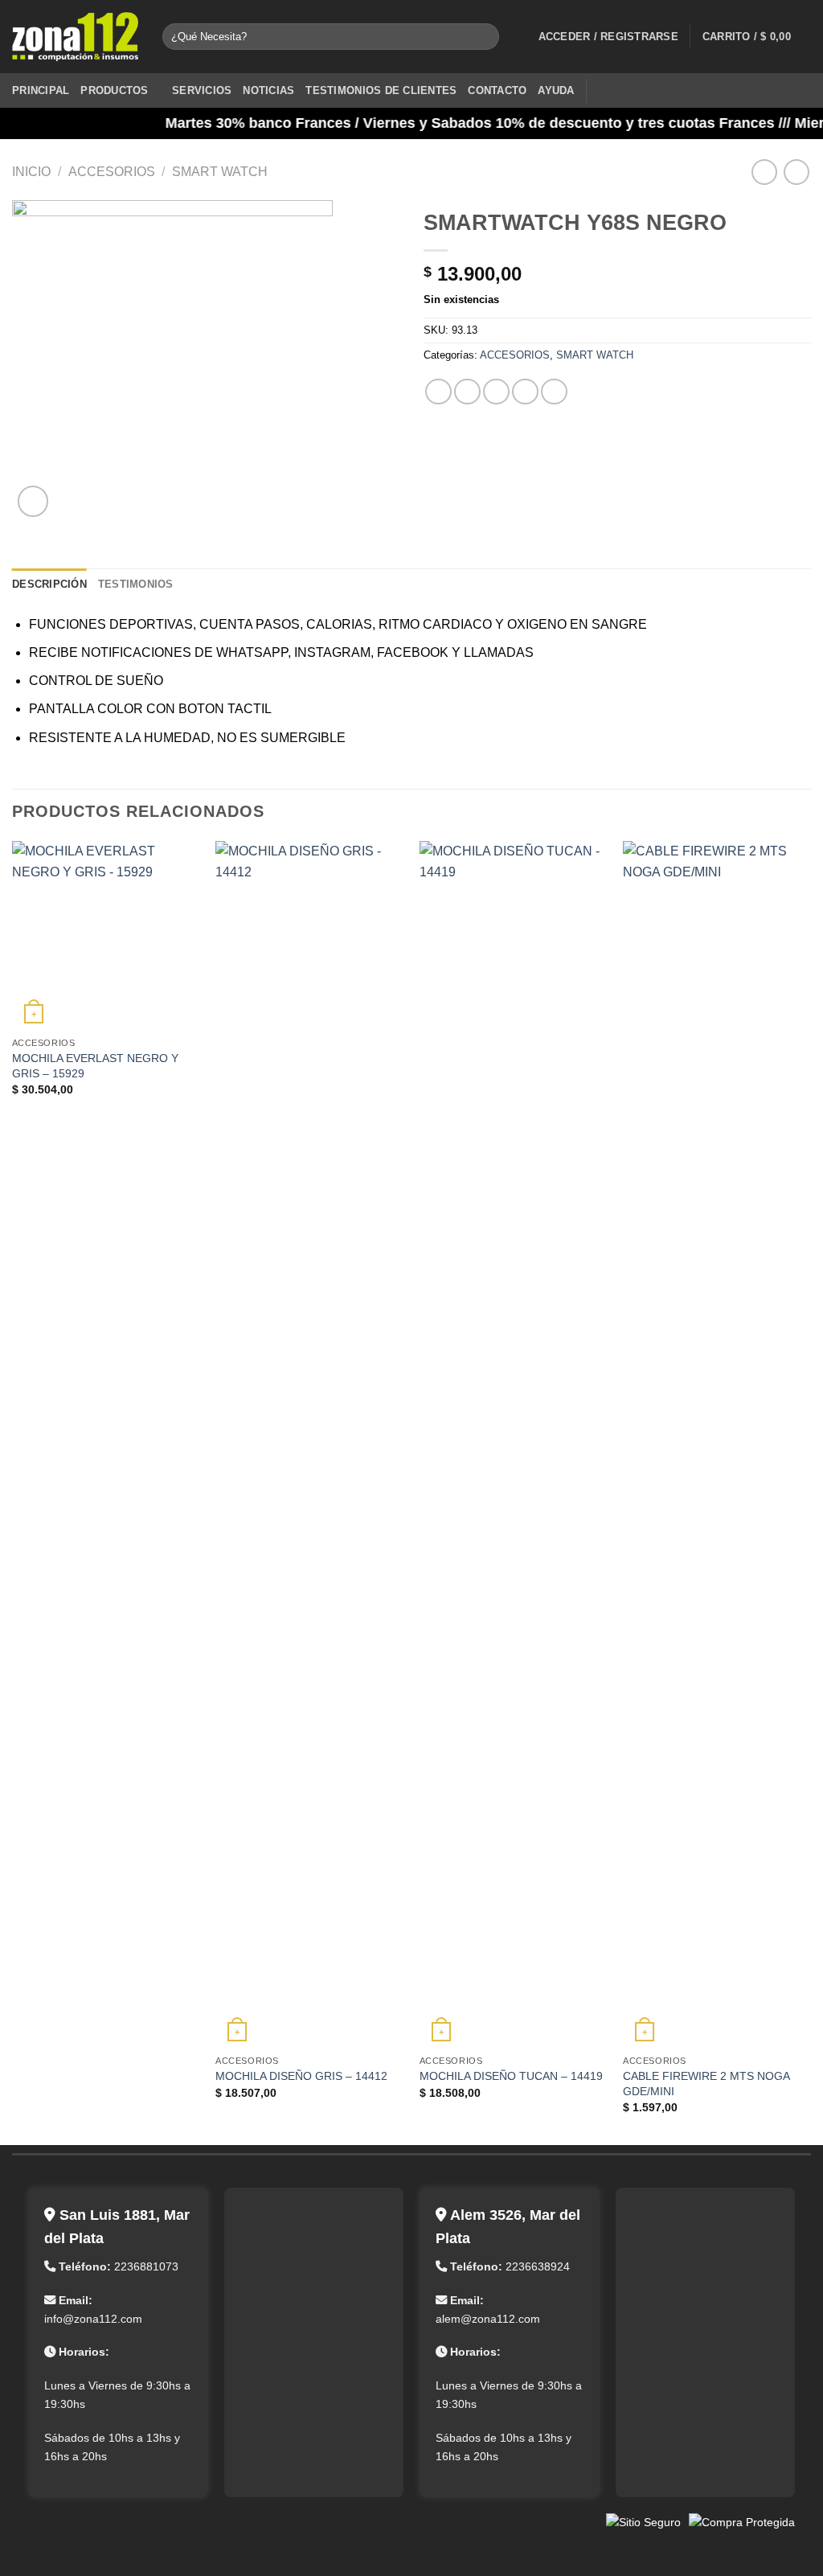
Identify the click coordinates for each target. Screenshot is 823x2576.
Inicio (31, 172)
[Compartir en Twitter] (467, 392)
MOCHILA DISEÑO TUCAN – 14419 (511, 2076)
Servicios (202, 90)
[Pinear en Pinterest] (525, 392)
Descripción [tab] (49, 584)
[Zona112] (75, 37)
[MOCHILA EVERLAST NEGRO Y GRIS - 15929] (106, 935)
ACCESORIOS (112, 172)
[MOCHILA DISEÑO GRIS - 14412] (309, 1444)
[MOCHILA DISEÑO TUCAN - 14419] (514, 1444)
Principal (41, 90)
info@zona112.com (93, 2319)
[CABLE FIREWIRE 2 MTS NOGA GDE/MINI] (717, 1444)
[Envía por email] (496, 392)
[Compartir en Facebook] (438, 392)
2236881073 (146, 2266)
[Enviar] (484, 37)
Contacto (497, 90)
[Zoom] (33, 501)
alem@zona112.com (488, 2319)
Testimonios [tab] (136, 584)
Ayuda (556, 90)
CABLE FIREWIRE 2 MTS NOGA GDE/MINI (706, 2084)
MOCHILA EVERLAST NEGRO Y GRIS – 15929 (95, 1066)
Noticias (268, 90)
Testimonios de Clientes (381, 90)
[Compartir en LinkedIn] (554, 392)
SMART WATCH (220, 172)
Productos (114, 90)
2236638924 (538, 2266)
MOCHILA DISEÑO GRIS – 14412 (301, 2076)
